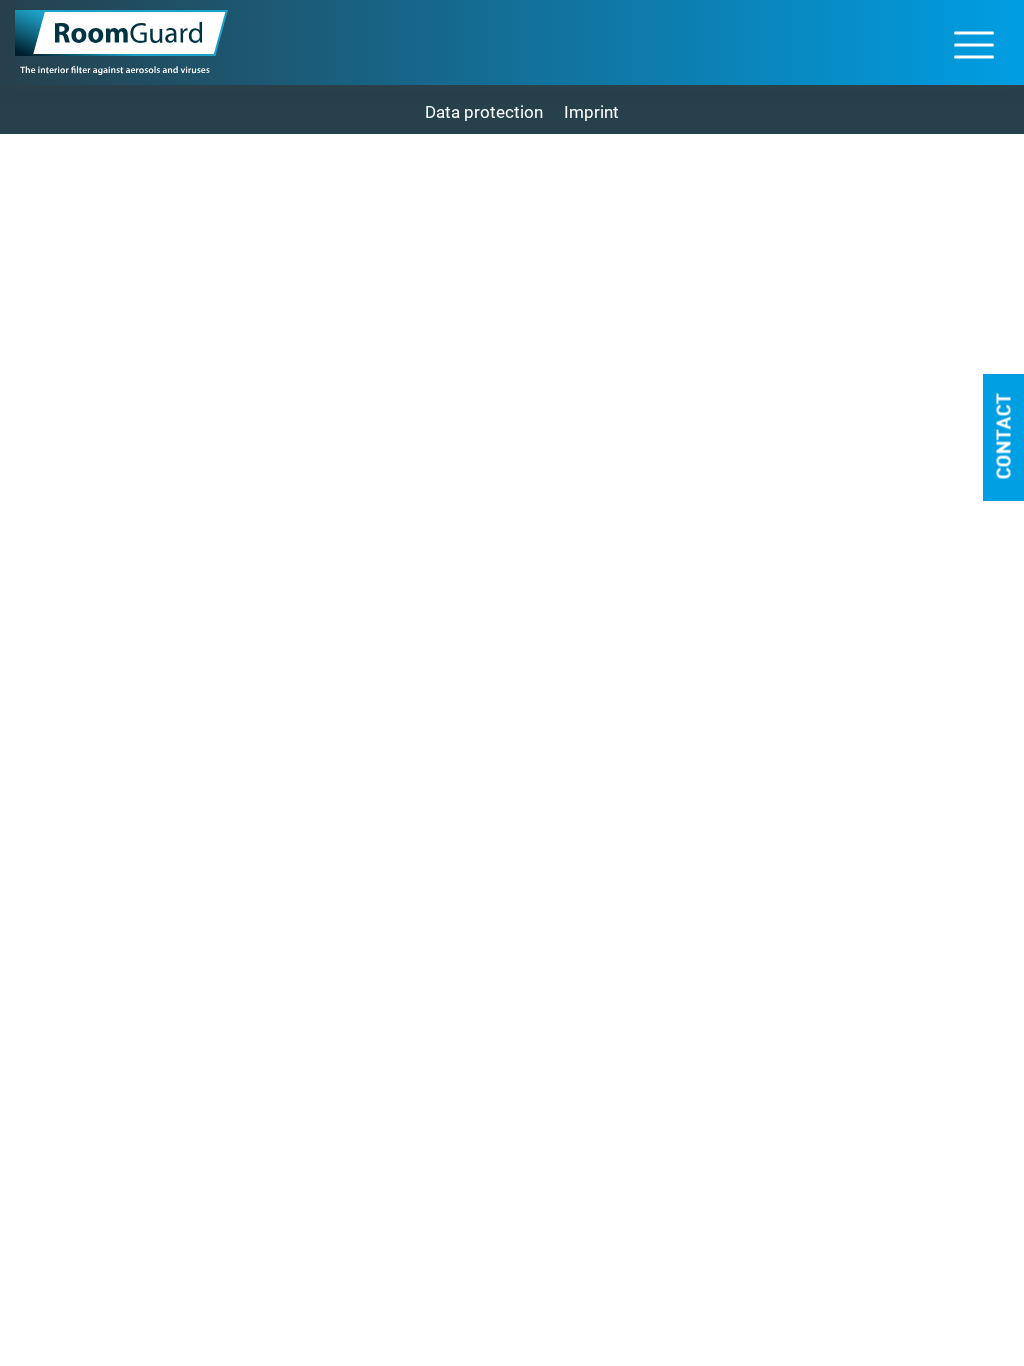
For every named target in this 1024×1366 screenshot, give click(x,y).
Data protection (484, 112)
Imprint (591, 112)
